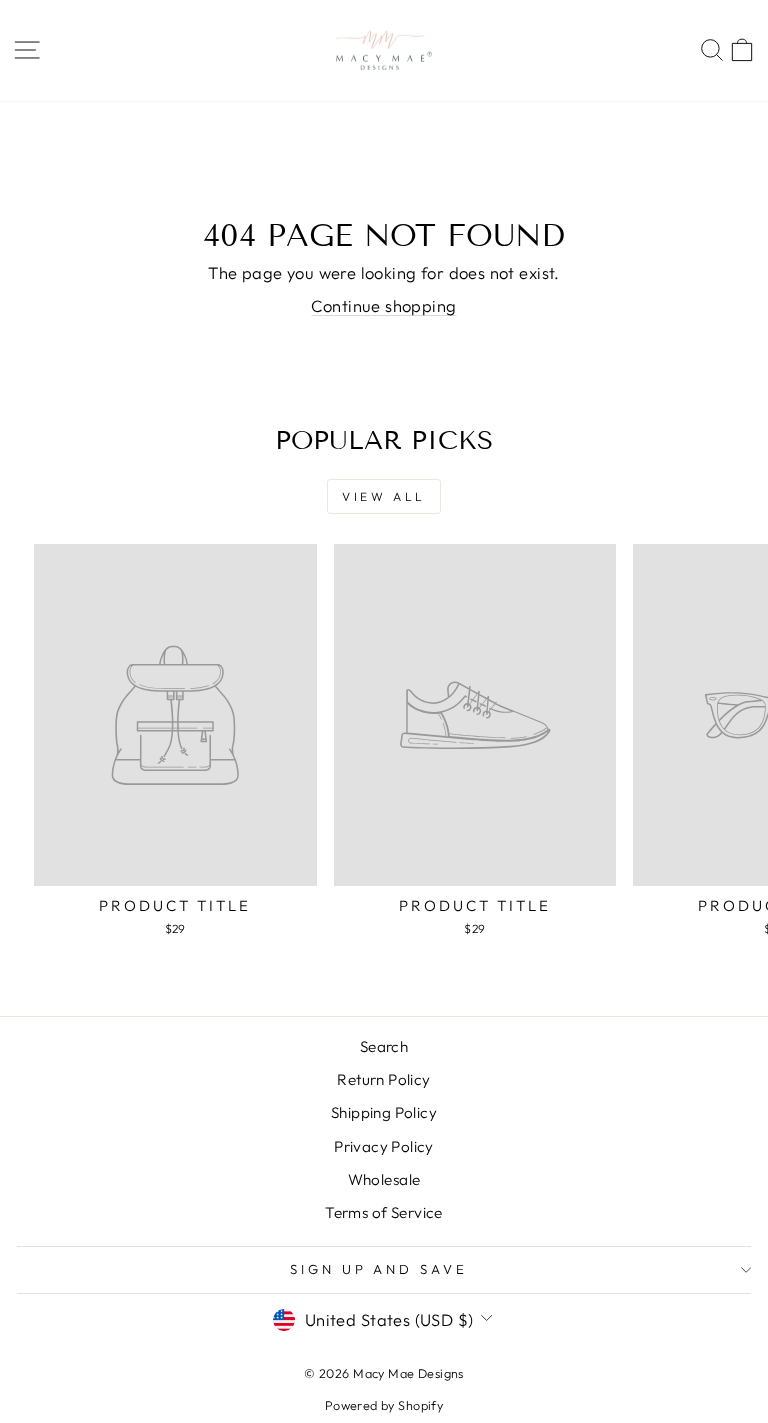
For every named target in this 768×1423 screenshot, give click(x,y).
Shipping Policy (384, 1112)
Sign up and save (379, 1269)
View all (384, 496)
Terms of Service (384, 1212)
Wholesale (384, 1179)
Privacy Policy (384, 1146)
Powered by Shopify (384, 1405)
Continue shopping (383, 305)
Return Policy (383, 1079)
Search (384, 1046)
